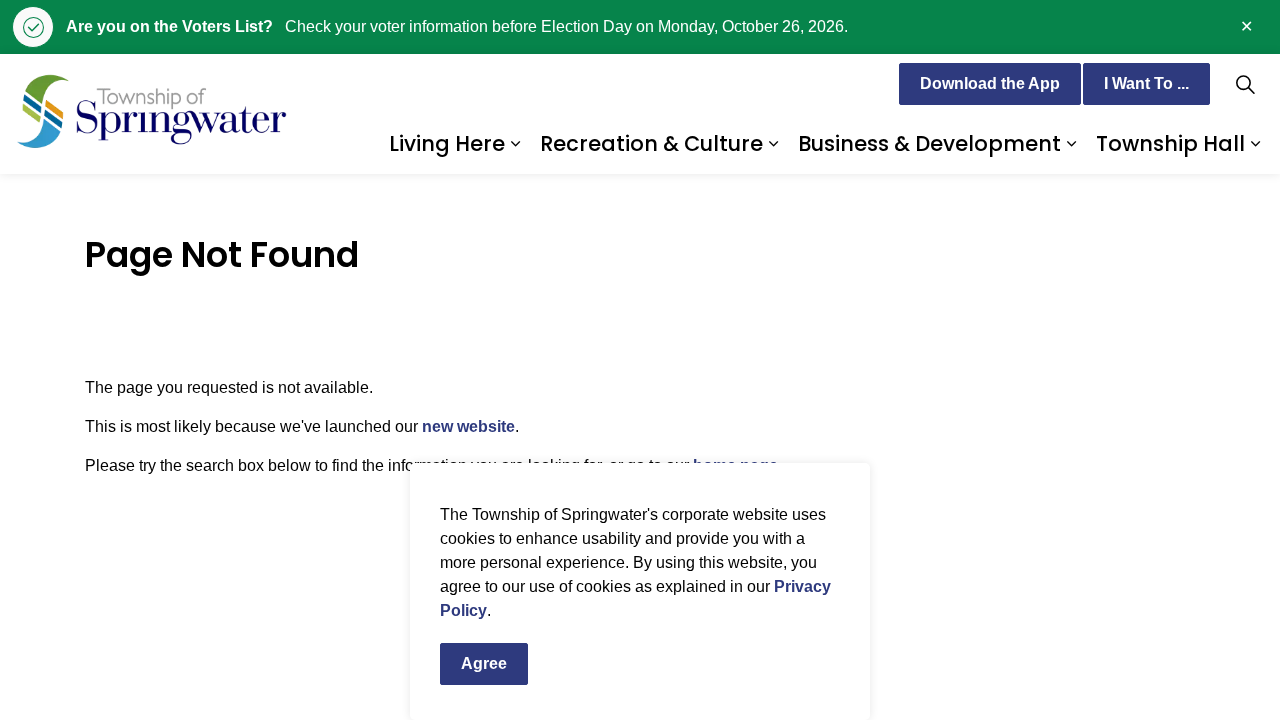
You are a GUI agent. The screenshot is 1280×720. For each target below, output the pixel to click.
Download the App (990, 83)
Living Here (447, 143)
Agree (484, 663)
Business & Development (929, 143)
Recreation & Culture (651, 143)
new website (468, 426)
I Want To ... (1146, 83)
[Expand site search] (1245, 84)
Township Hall (1170, 143)
